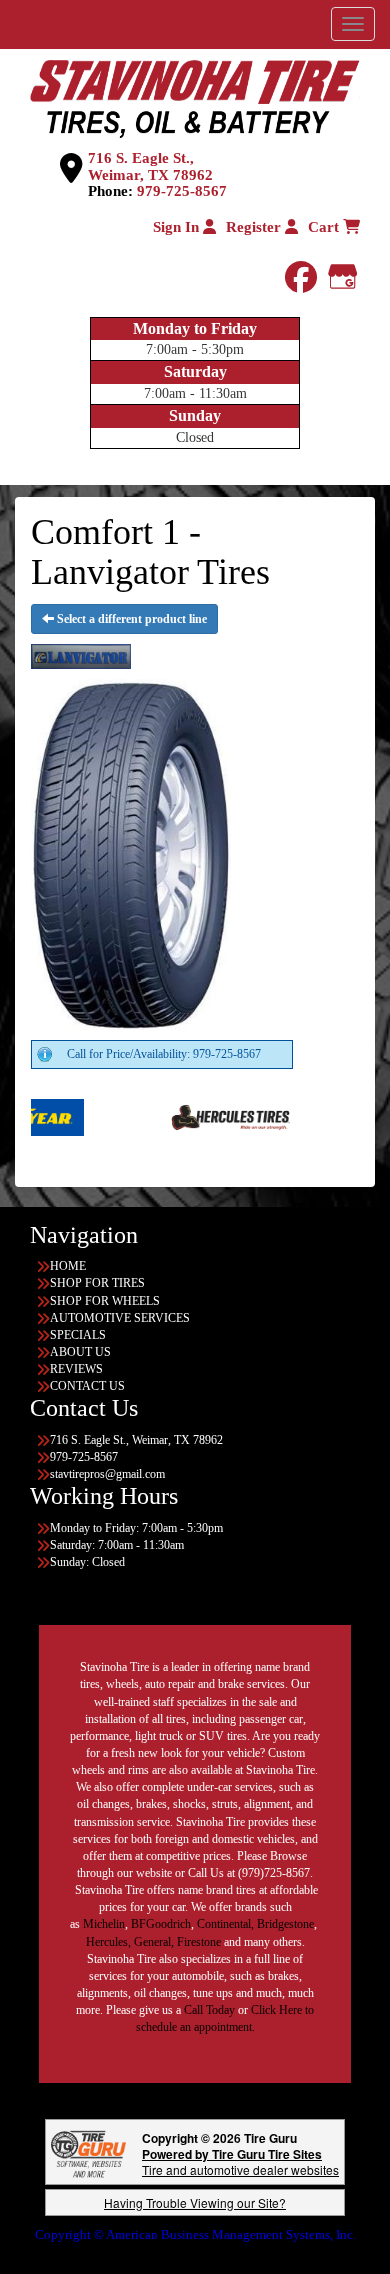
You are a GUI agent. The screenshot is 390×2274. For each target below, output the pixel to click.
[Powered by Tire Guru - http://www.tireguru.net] (88, 2152)
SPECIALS (78, 1335)
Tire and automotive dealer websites (240, 2161)
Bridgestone (285, 1924)
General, (154, 1942)
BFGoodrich (161, 1924)
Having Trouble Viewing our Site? (195, 2202)
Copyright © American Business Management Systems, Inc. (195, 2234)
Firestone (199, 1942)
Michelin (104, 1924)
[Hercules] (196, 1116)
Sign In (178, 227)
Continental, (225, 1924)
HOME (68, 1266)
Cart (325, 227)
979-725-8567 (182, 191)
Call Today (211, 2010)
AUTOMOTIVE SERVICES (120, 1318)
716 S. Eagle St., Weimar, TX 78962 (150, 166)
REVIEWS (76, 1369)
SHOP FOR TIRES (97, 1283)
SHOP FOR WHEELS (105, 1301)
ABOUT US (80, 1352)
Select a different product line (130, 619)
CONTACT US (87, 1386)
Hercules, (108, 1942)
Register (255, 227)
